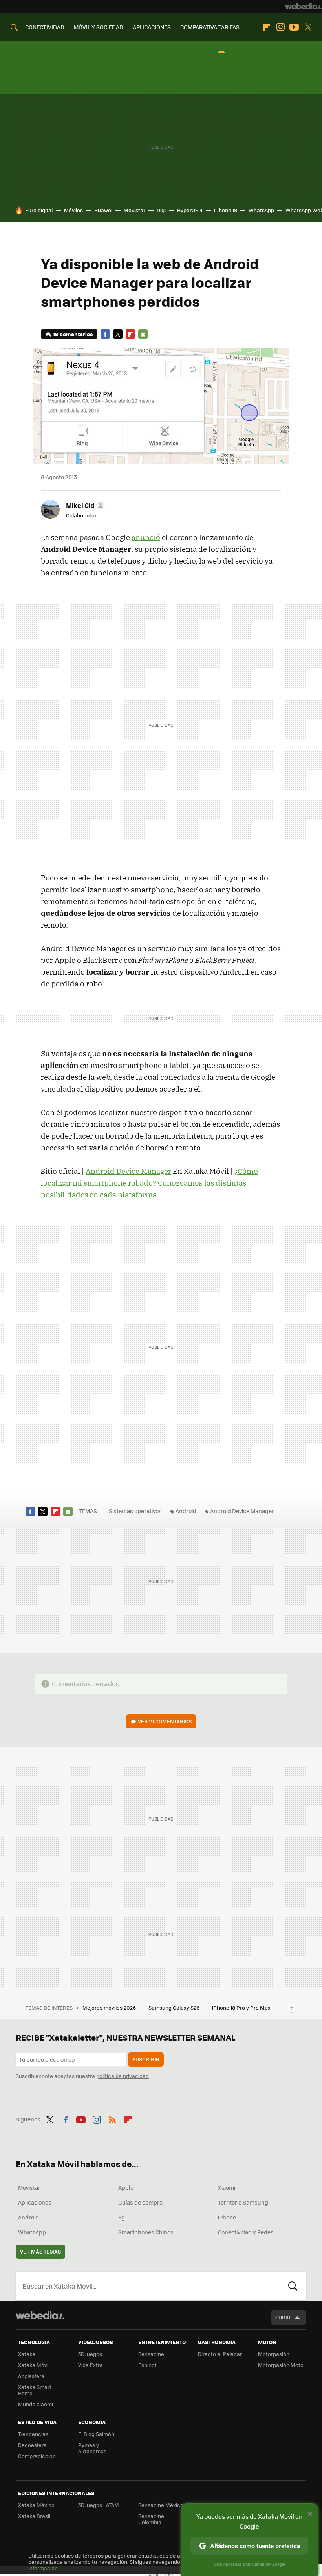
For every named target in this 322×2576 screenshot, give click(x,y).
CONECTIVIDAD (45, 27)
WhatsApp (261, 210)
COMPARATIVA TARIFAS (210, 27)
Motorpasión (274, 2354)
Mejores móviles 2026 (110, 2007)
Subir (283, 2317)
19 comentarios (73, 334)
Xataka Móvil (34, 2365)
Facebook (105, 334)
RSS (112, 2118)
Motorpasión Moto (281, 2365)
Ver (165, 1721)
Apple (126, 2187)
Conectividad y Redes (246, 2232)
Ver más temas (40, 2251)
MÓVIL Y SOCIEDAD (99, 27)
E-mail (143, 334)
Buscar (293, 2286)
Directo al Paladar (220, 2354)
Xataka (27, 2354)
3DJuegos (90, 2354)
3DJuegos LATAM (99, 2505)
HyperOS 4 (190, 210)
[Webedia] (304, 6)
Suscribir (146, 2059)
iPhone (227, 2217)
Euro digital (39, 210)
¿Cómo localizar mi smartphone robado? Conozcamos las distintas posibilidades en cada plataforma (149, 1183)
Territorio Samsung (243, 2202)
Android (186, 1511)
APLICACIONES (152, 27)
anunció (146, 537)
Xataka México (36, 2505)
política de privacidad (123, 2076)
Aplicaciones (35, 2202)
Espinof (147, 2365)
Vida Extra (91, 2365)
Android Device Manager (128, 1171)
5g (122, 2217)
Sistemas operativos (135, 1511)
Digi (161, 210)
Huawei (103, 210)
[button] (84, 505)
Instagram (280, 27)
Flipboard (267, 27)
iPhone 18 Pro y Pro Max (242, 2007)
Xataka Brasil (34, 2516)
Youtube (294, 27)
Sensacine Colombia (151, 2519)
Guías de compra (140, 2202)
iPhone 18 (226, 210)
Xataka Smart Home (35, 2390)
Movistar (134, 210)
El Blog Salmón (96, 2434)
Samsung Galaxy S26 (175, 2007)
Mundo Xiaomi (36, 2404)
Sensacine (151, 2354)
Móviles (73, 210)
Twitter (308, 27)
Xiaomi (227, 2187)
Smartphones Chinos (146, 2232)
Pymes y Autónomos (92, 2448)
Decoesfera (32, 2445)
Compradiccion (37, 2456)
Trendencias (33, 2434)
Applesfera (31, 2376)
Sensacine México (161, 2505)
